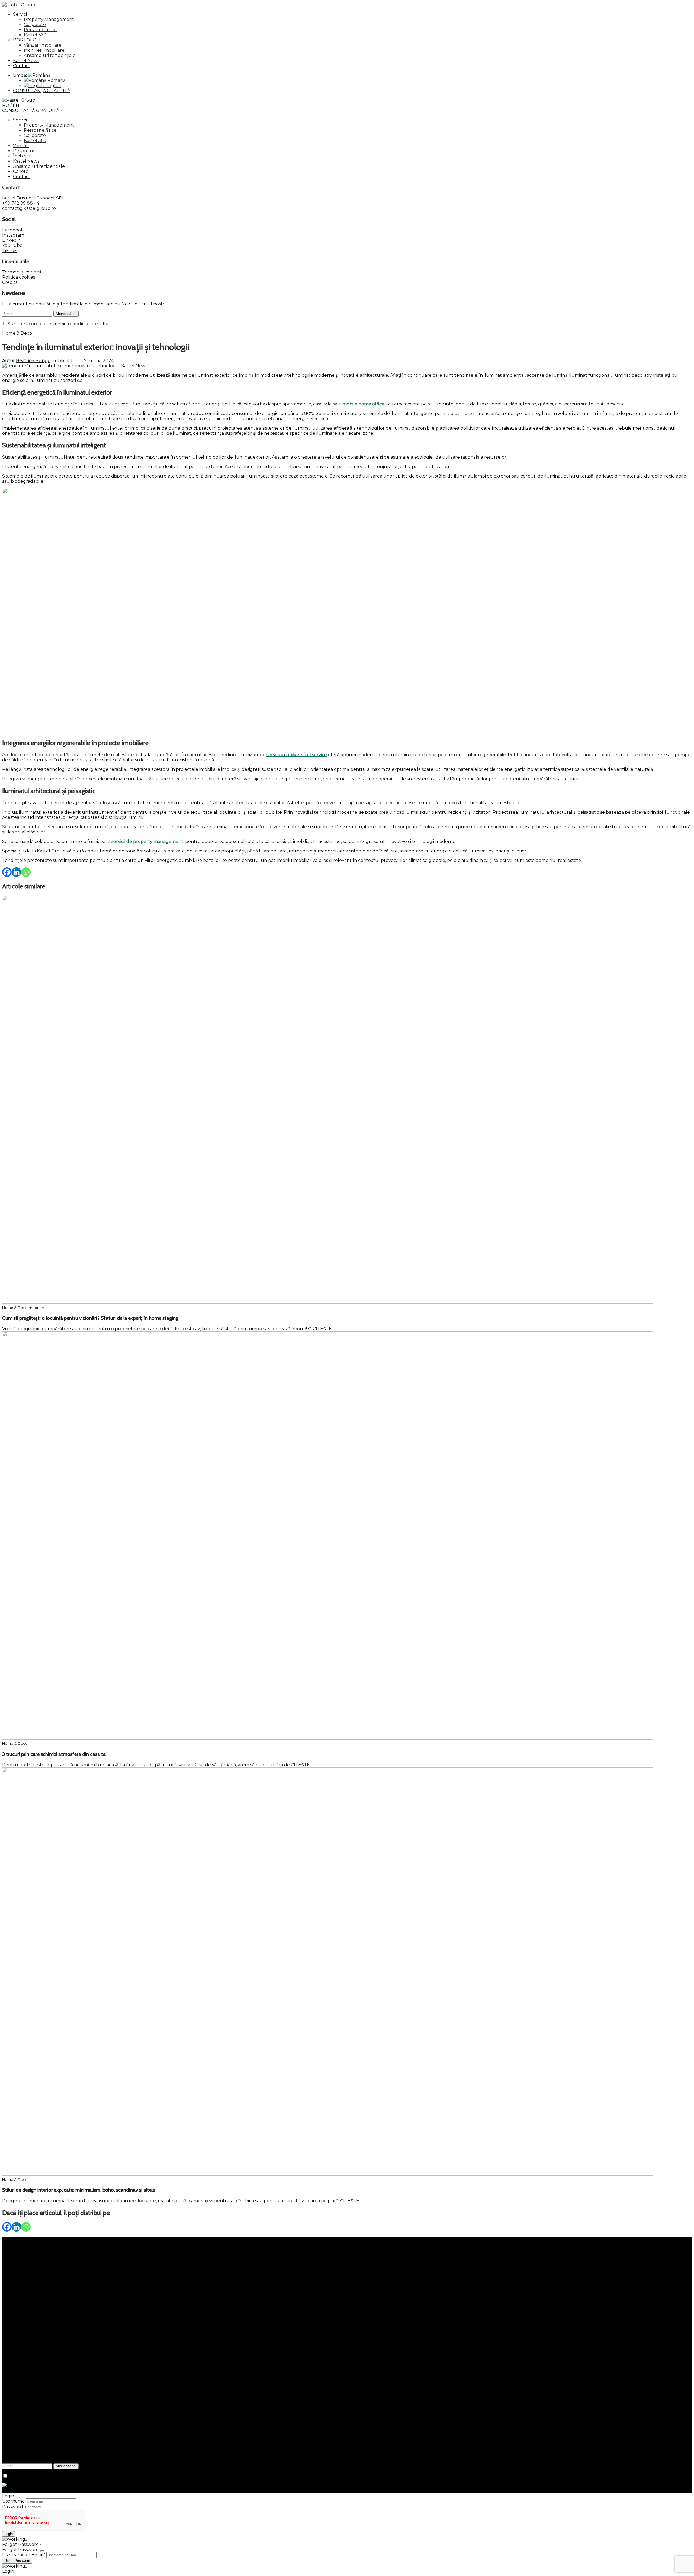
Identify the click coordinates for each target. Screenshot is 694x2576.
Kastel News (26, 61)
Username (13, 2501)
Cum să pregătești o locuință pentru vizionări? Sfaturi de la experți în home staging (90, 1318)
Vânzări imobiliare (43, 45)
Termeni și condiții (22, 272)
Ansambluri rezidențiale (50, 55)
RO (6, 105)
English (53, 86)
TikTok (9, 251)
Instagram (13, 235)
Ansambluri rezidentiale (39, 166)
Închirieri (22, 156)
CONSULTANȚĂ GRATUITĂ (42, 91)
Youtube (12, 2386)
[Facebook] (7, 872)
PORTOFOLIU (28, 40)
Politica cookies (19, 277)
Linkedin (11, 240)
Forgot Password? (22, 2544)
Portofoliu (24, 2276)
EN (16, 105)
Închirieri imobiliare (44, 50)
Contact (22, 66)
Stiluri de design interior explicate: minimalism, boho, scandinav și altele (79, 2190)
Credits (10, 282)
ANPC (9, 2423)
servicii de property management (147, 841)
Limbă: (20, 75)
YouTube (12, 245)
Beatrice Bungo (33, 361)
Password (13, 2507)
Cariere (21, 171)
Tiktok (9, 2391)
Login (8, 2571)
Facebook (13, 230)
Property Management (49, 19)
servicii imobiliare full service (297, 755)
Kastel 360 (35, 35)
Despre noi (25, 151)
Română (56, 80)
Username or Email (24, 2555)
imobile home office (363, 404)
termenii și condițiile (68, 324)
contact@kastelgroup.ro (29, 208)
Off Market (25, 2312)
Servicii (20, 120)
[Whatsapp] (26, 872)
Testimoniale (27, 2317)
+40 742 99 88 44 (21, 203)
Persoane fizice (40, 30)
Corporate (35, 25)
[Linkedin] (16, 872)
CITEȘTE (322, 1329)
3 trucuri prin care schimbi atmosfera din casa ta (54, 1754)
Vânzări (21, 146)
